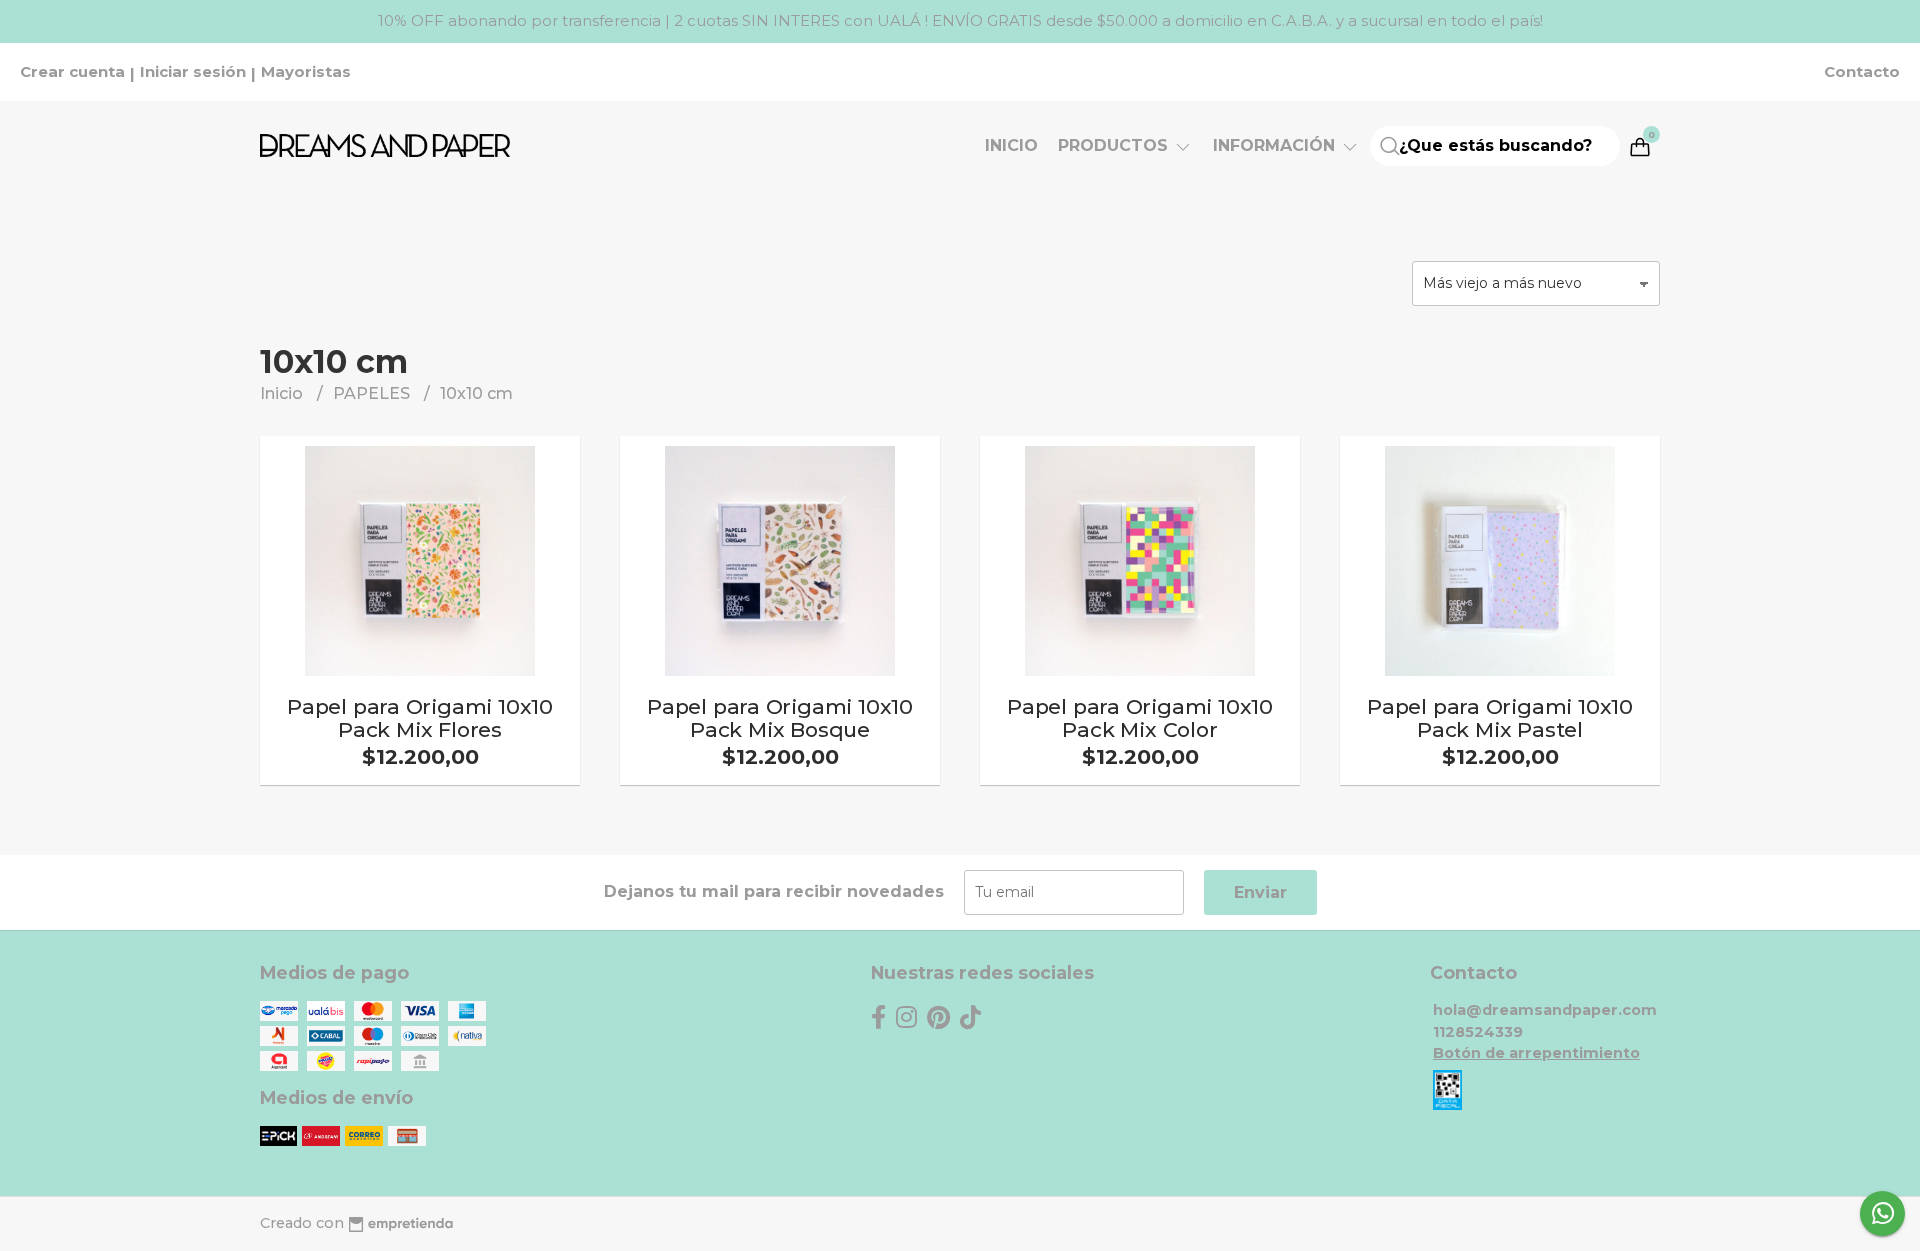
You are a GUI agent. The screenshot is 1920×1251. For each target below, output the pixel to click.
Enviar (1260, 892)
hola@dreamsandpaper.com (1545, 1010)
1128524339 (1478, 1032)
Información (1276, 145)
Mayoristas (306, 72)
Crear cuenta (72, 72)
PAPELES (373, 393)
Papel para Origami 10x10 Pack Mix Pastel (1500, 718)
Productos (1115, 145)
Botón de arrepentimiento (1536, 1053)
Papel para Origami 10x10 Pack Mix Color (1140, 718)
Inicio (1011, 145)
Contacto (1862, 72)
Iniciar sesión (193, 72)
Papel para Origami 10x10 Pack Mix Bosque (780, 718)
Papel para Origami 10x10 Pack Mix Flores (420, 718)
